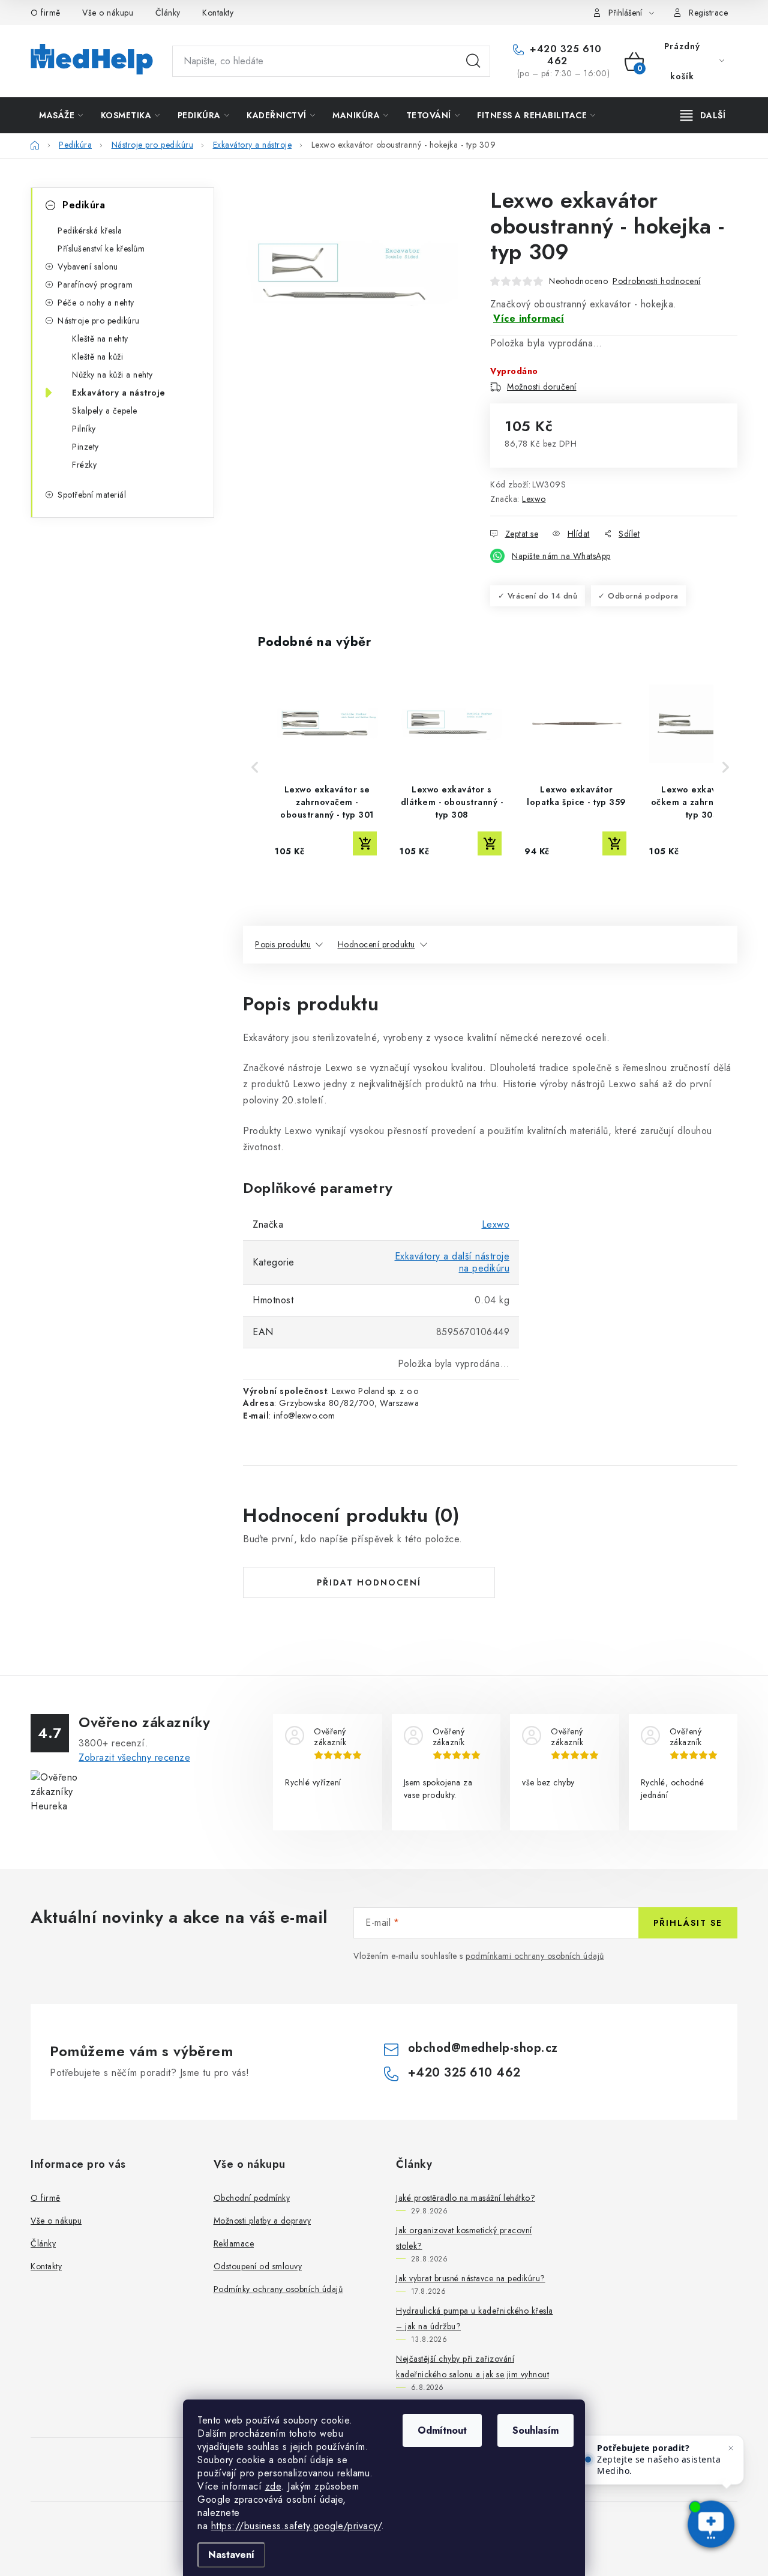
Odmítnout (442, 2430)
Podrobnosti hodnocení (657, 281)
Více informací (529, 318)
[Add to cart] (365, 843)
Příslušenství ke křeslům (101, 249)
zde (273, 2486)
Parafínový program (95, 285)
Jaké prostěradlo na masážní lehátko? (466, 2198)
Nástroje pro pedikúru (99, 321)
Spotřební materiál (92, 495)
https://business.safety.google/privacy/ (296, 2526)
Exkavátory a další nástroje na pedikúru (452, 1262)
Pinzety (85, 447)
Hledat (473, 61)
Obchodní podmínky (252, 2198)
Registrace (708, 13)
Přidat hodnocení (369, 1582)
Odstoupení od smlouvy (258, 2266)
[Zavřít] (731, 2448)
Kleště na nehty (100, 339)
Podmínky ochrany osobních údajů (278, 2289)
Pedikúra (84, 205)
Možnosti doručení (542, 387)
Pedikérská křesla (90, 231)
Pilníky (84, 429)
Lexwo (534, 499)
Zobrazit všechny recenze (134, 1757)
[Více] (703, 115)
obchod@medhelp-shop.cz (483, 2048)
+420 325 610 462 (564, 55)
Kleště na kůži (97, 357)
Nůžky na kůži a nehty (112, 375)
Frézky (84, 465)
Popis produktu (283, 944)
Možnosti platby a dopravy (262, 2221)
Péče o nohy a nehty (96, 303)
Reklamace (234, 2243)
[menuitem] (61, 115)
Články (168, 13)
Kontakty (218, 13)
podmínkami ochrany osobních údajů (535, 1956)
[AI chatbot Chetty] (711, 2525)
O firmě (46, 13)
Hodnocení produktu (376, 944)
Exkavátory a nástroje (119, 393)
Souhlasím (535, 2430)
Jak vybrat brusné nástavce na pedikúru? (471, 2278)
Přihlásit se (688, 1923)
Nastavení (231, 2555)
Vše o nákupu (108, 13)
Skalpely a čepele (105, 411)
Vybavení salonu (88, 267)
